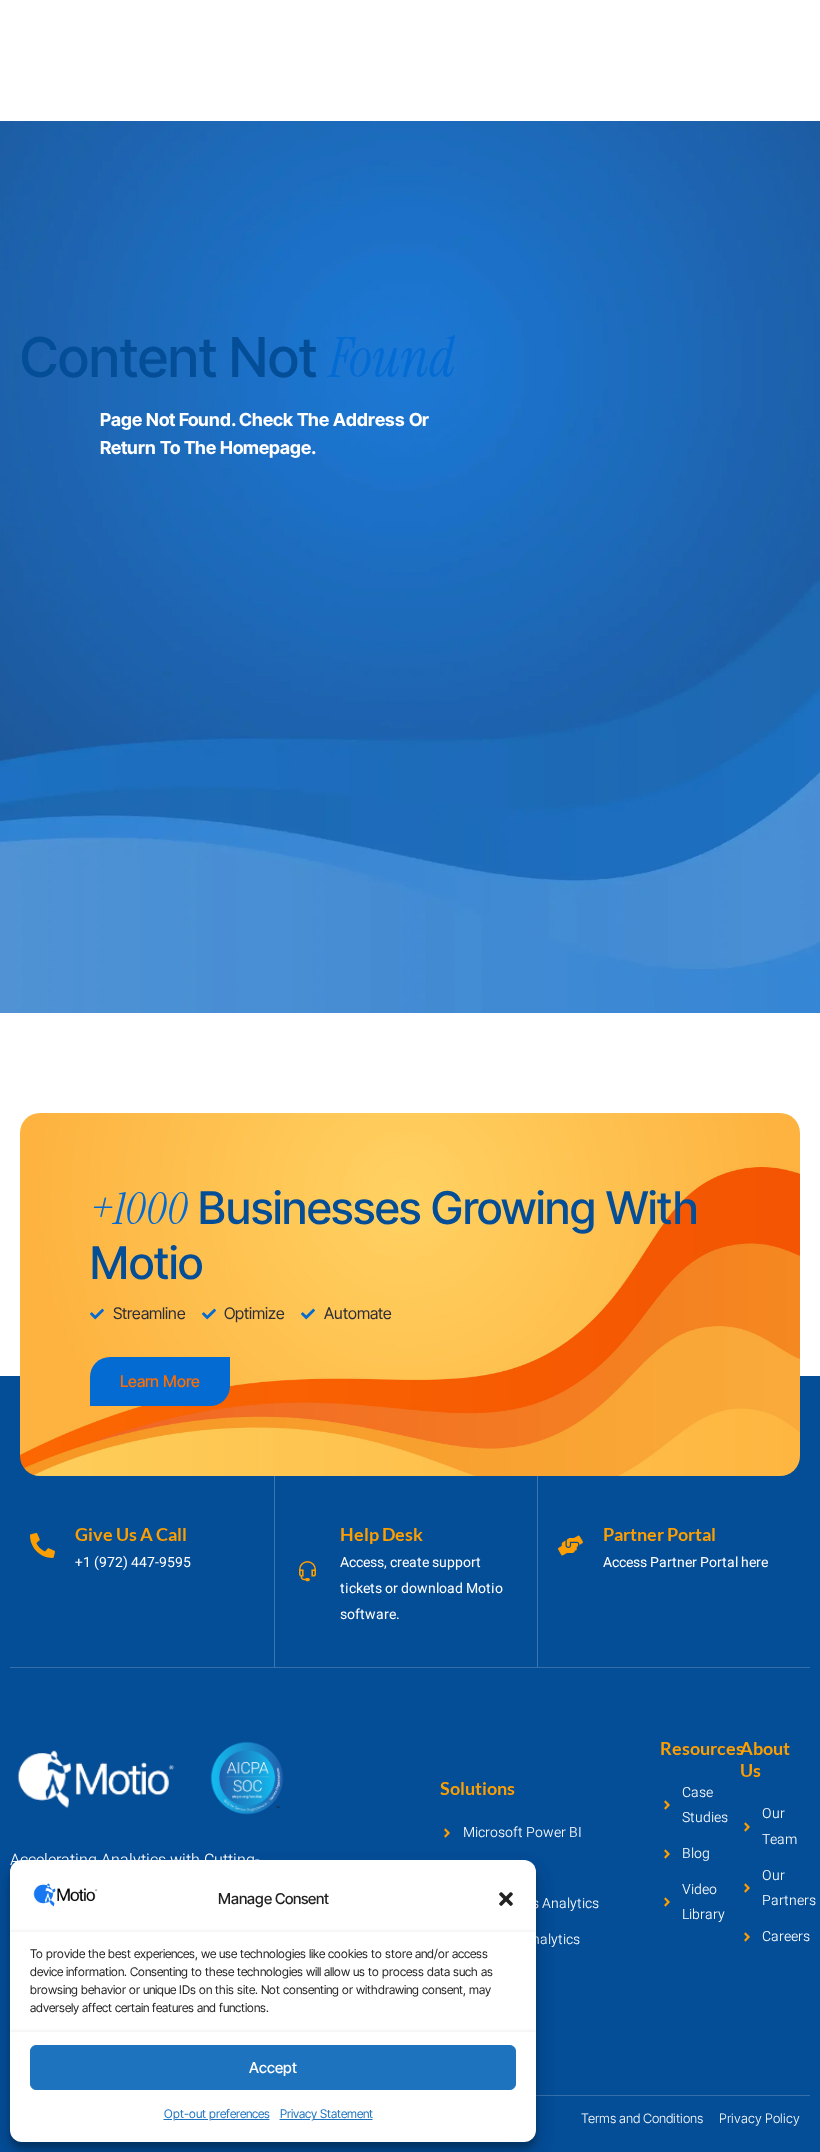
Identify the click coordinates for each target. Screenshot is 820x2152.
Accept (273, 2067)
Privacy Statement (326, 2113)
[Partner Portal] (570, 1545)
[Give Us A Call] (42, 1545)
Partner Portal (659, 1534)
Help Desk (381, 1534)
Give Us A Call (131, 1534)
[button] (506, 1899)
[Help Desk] (307, 1571)
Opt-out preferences (217, 2113)
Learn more (160, 1381)
